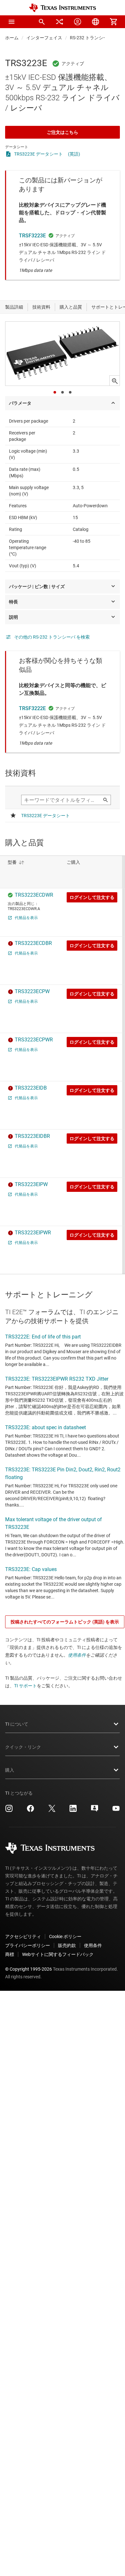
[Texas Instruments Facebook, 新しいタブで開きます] (30, 1811)
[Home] (63, 8)
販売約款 (67, 1945)
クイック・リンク (23, 1747)
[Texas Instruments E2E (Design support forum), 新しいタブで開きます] (95, 1811)
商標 (10, 1954)
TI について (17, 1724)
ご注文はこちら (63, 132)
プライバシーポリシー (28, 1945)
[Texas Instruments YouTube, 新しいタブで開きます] (116, 1811)
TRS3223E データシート (38, 154)
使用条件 (77, 1655)
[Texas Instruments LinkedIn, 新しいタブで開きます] (73, 1811)
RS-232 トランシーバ (91, 38)
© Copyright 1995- (29, 1969)
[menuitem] (42, 22)
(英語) (74, 154)
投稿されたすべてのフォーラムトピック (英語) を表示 (65, 1622)
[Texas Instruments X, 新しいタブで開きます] (52, 1811)
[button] (12, 22)
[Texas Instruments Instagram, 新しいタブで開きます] (9, 1811)
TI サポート (25, 1686)
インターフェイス (44, 38)
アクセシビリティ (23, 1936)
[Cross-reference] (60, 22)
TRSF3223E (32, 236)
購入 (10, 1770)
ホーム (12, 38)
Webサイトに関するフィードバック (58, 1954)
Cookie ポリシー (65, 1936)
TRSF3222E (32, 708)
